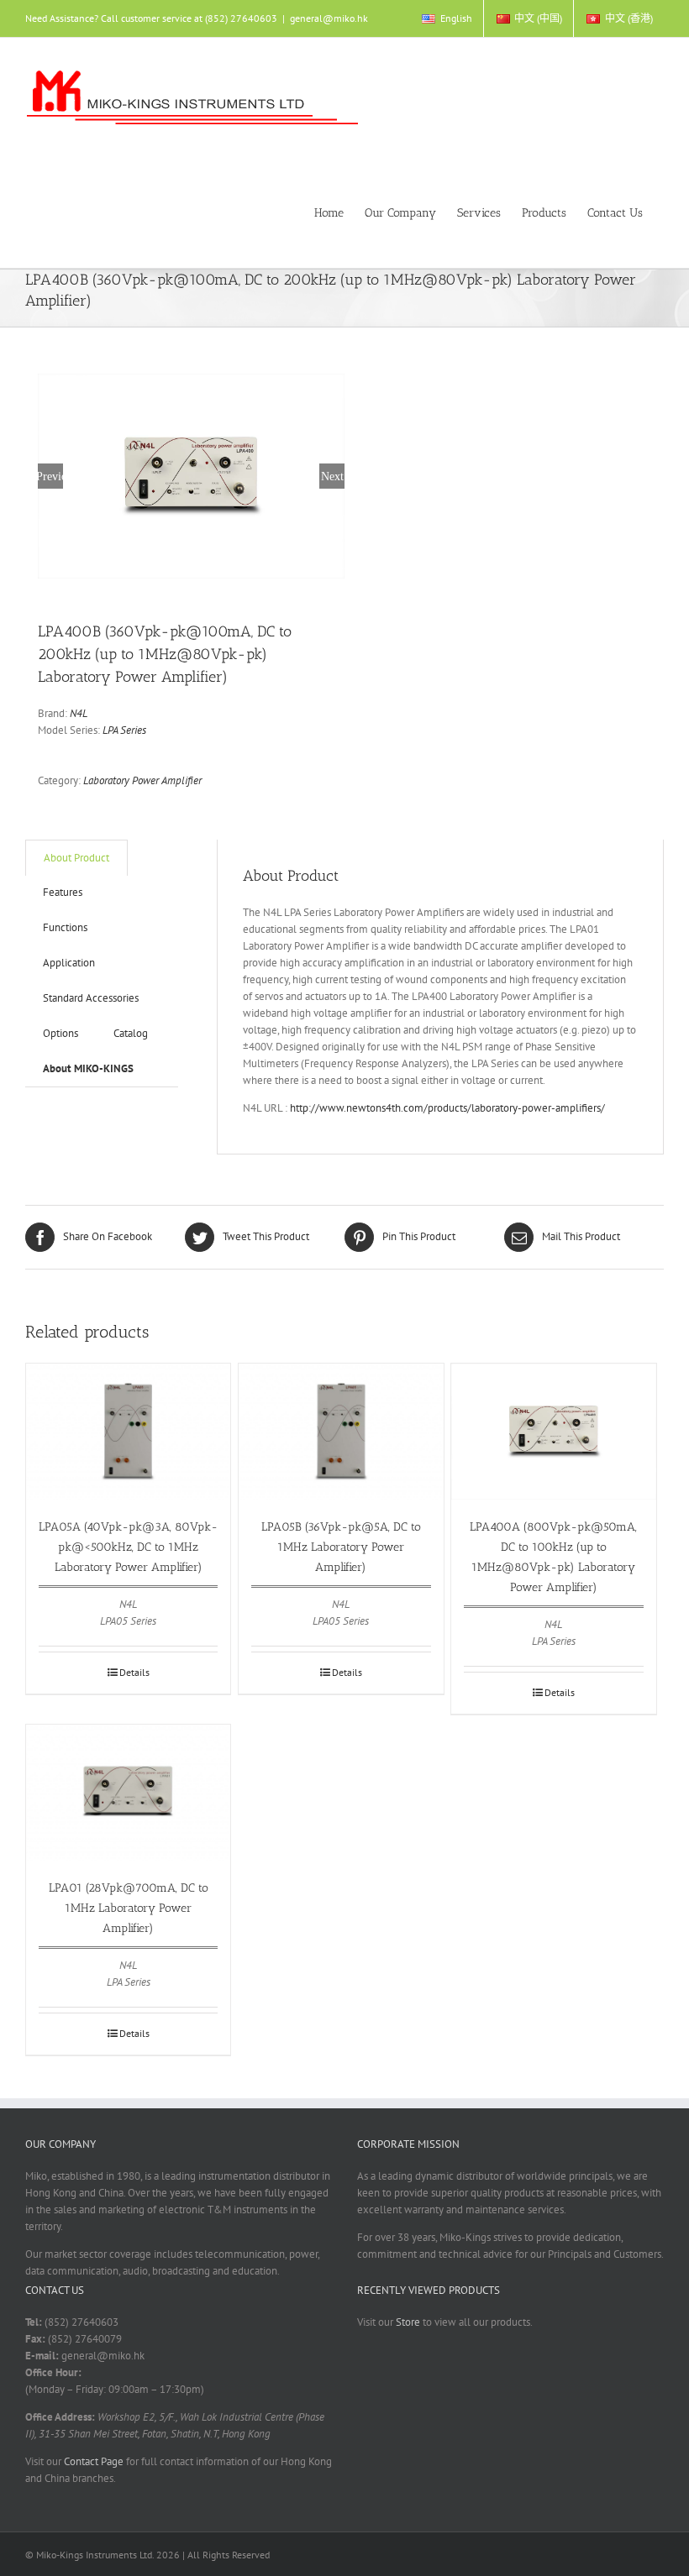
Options (60, 1033)
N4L (79, 713)
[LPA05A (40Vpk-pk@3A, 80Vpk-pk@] (128, 1432)
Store (408, 2322)
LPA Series (124, 730)
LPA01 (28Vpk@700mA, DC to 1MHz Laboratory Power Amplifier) (129, 1908)
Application (69, 963)
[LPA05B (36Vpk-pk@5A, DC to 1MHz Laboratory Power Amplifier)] (341, 1432)
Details (134, 1672)
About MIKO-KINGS (88, 1068)
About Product (76, 858)
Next (332, 476)
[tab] (76, 858)
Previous (50, 476)
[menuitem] (446, 18)
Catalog (131, 1033)
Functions (65, 927)
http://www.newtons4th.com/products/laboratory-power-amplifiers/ (447, 1108)
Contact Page (94, 2461)
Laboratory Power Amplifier (142, 780)
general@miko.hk (329, 18)
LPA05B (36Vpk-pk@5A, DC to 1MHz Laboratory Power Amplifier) (341, 1547)
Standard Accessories (91, 998)
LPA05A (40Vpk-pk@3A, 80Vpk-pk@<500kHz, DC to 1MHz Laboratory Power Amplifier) (128, 1547)
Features (63, 892)
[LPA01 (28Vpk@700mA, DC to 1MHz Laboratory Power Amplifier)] (128, 1793)
